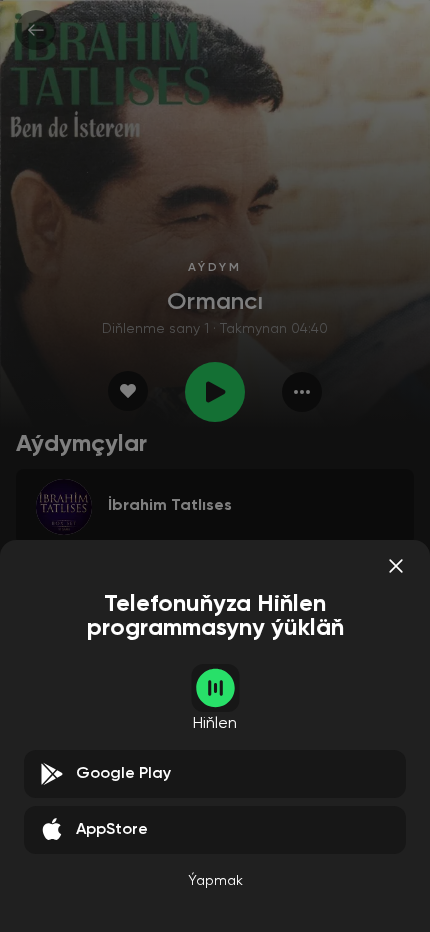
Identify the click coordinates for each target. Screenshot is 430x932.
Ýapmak (215, 881)
